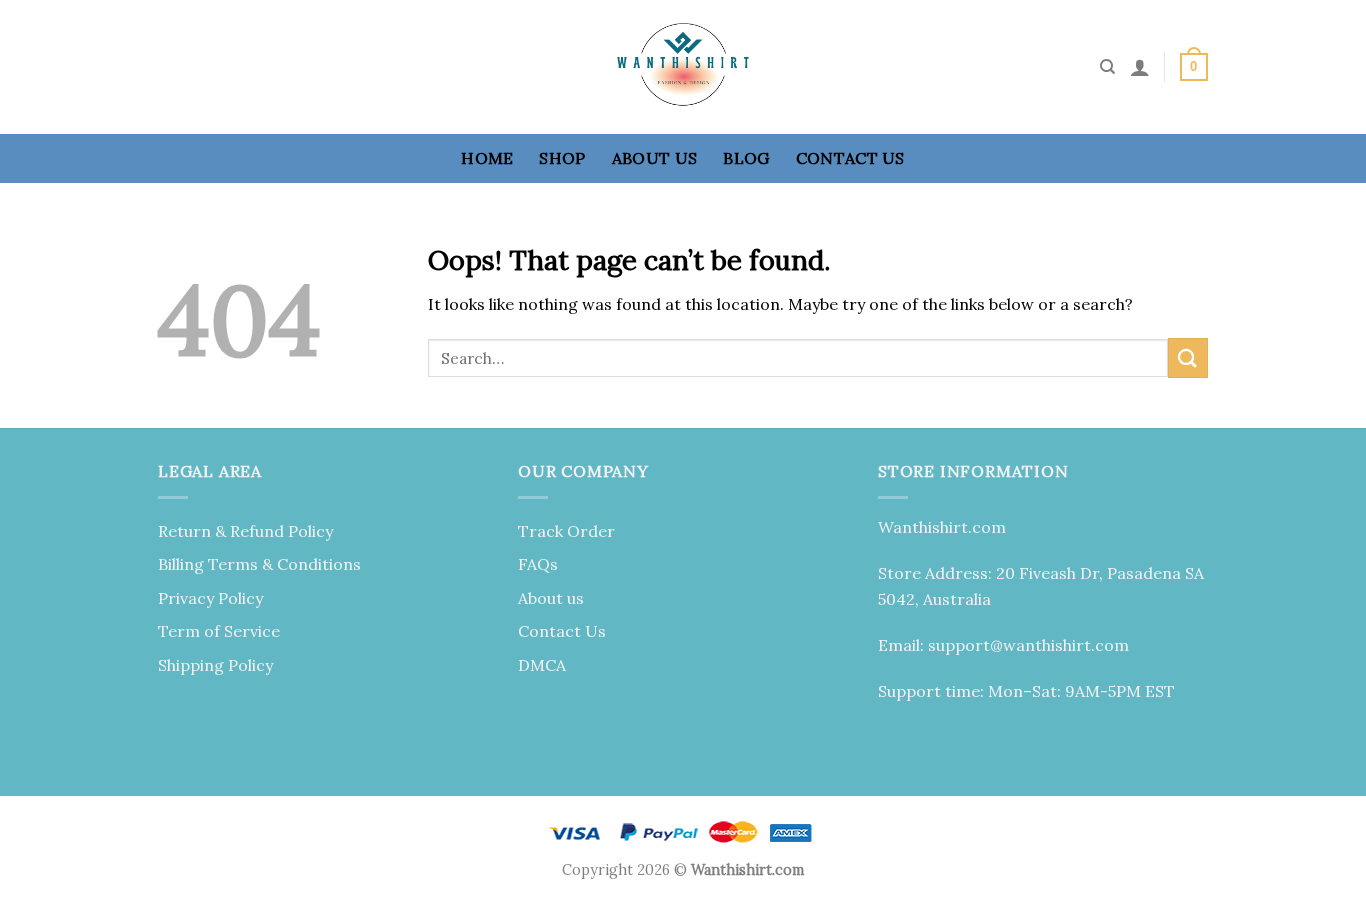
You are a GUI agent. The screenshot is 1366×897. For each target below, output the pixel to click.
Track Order (566, 531)
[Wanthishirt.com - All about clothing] (683, 67)
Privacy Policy (210, 598)
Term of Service (219, 631)
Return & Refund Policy (245, 531)
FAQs (538, 564)
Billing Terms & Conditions (259, 564)
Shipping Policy (215, 665)
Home (487, 158)
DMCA (542, 665)
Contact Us (850, 158)
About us (655, 158)
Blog (746, 158)
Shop (562, 158)
